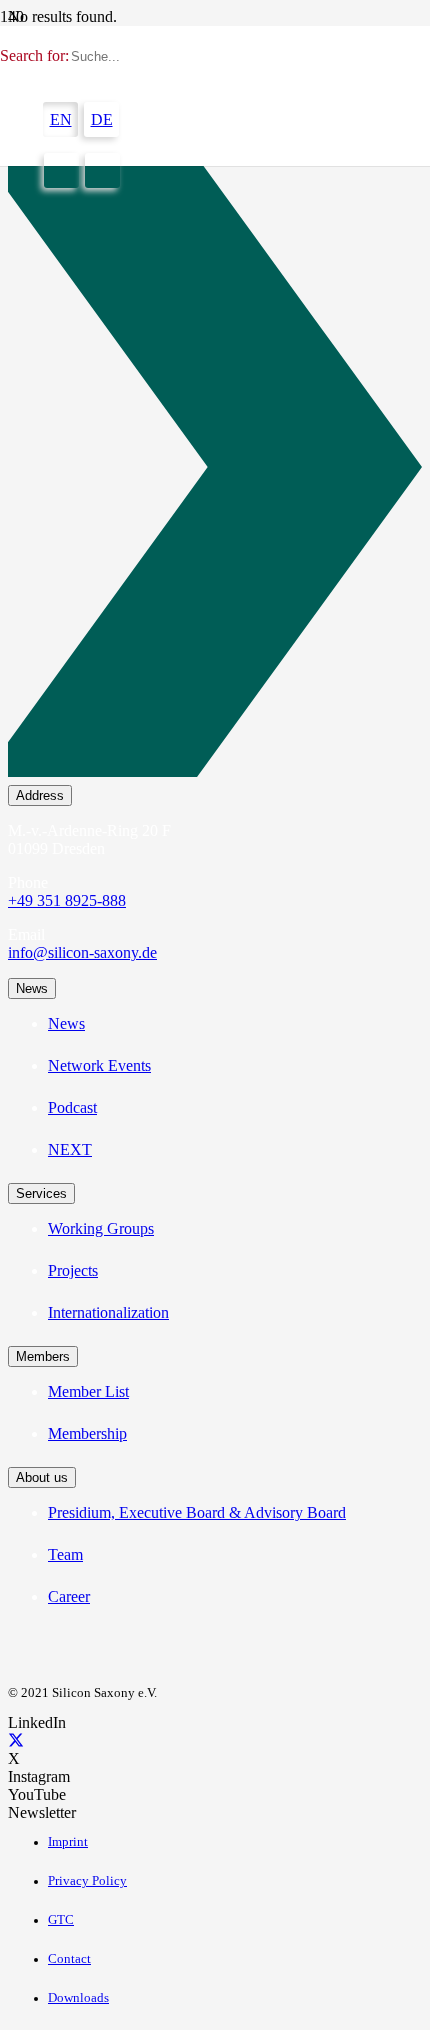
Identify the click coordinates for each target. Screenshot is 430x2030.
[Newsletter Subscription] (215, 471)
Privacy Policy (87, 1881)
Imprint (68, 1842)
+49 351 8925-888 (67, 900)
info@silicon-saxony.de (82, 952)
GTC (61, 1920)
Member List (88, 1391)
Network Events (99, 1065)
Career (69, 1596)
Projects (73, 1270)
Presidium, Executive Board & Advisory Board (197, 1512)
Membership (87, 1433)
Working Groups (101, 1228)
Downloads (78, 1998)
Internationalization (108, 1312)
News (66, 1023)
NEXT (70, 1149)
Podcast (72, 1107)
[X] (16, 1740)
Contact (69, 1959)
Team (65, 1554)
